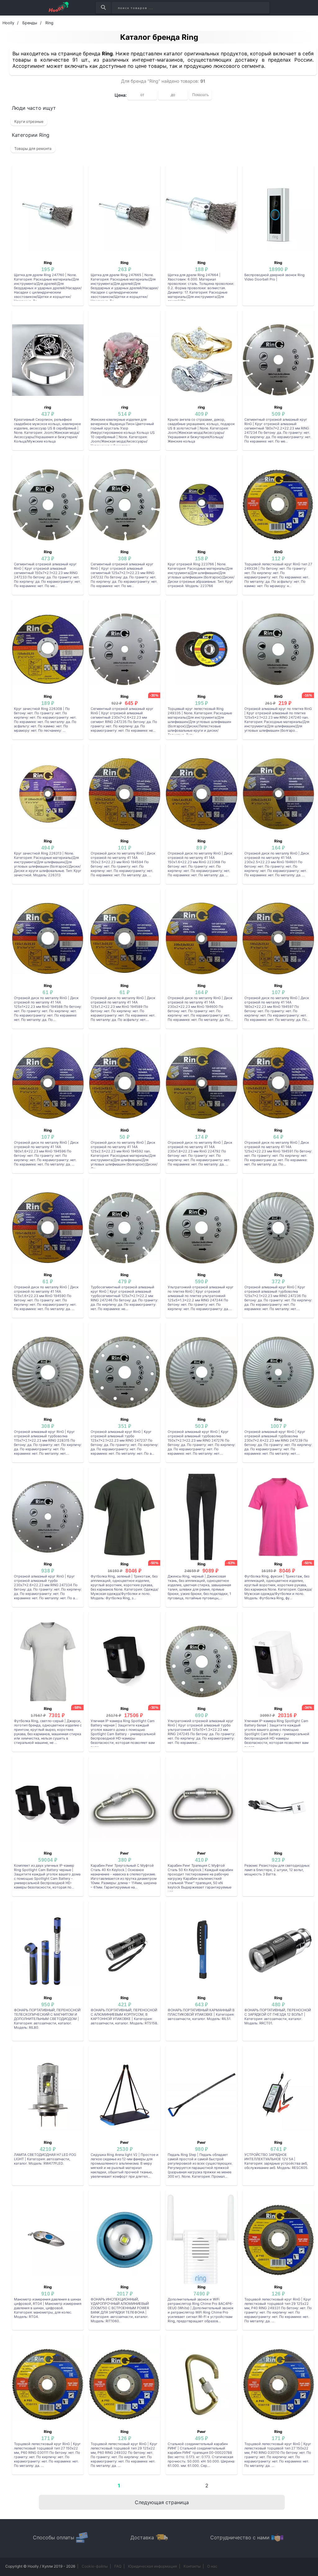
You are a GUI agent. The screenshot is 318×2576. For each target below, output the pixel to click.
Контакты (192, 2566)
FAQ (118, 2566)
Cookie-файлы (95, 2566)
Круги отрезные (29, 121)
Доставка (142, 2537)
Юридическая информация (152, 2566)
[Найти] (103, 8)
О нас (212, 2566)
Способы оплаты (54, 2537)
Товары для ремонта (33, 148)
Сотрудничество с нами (240, 2537)
